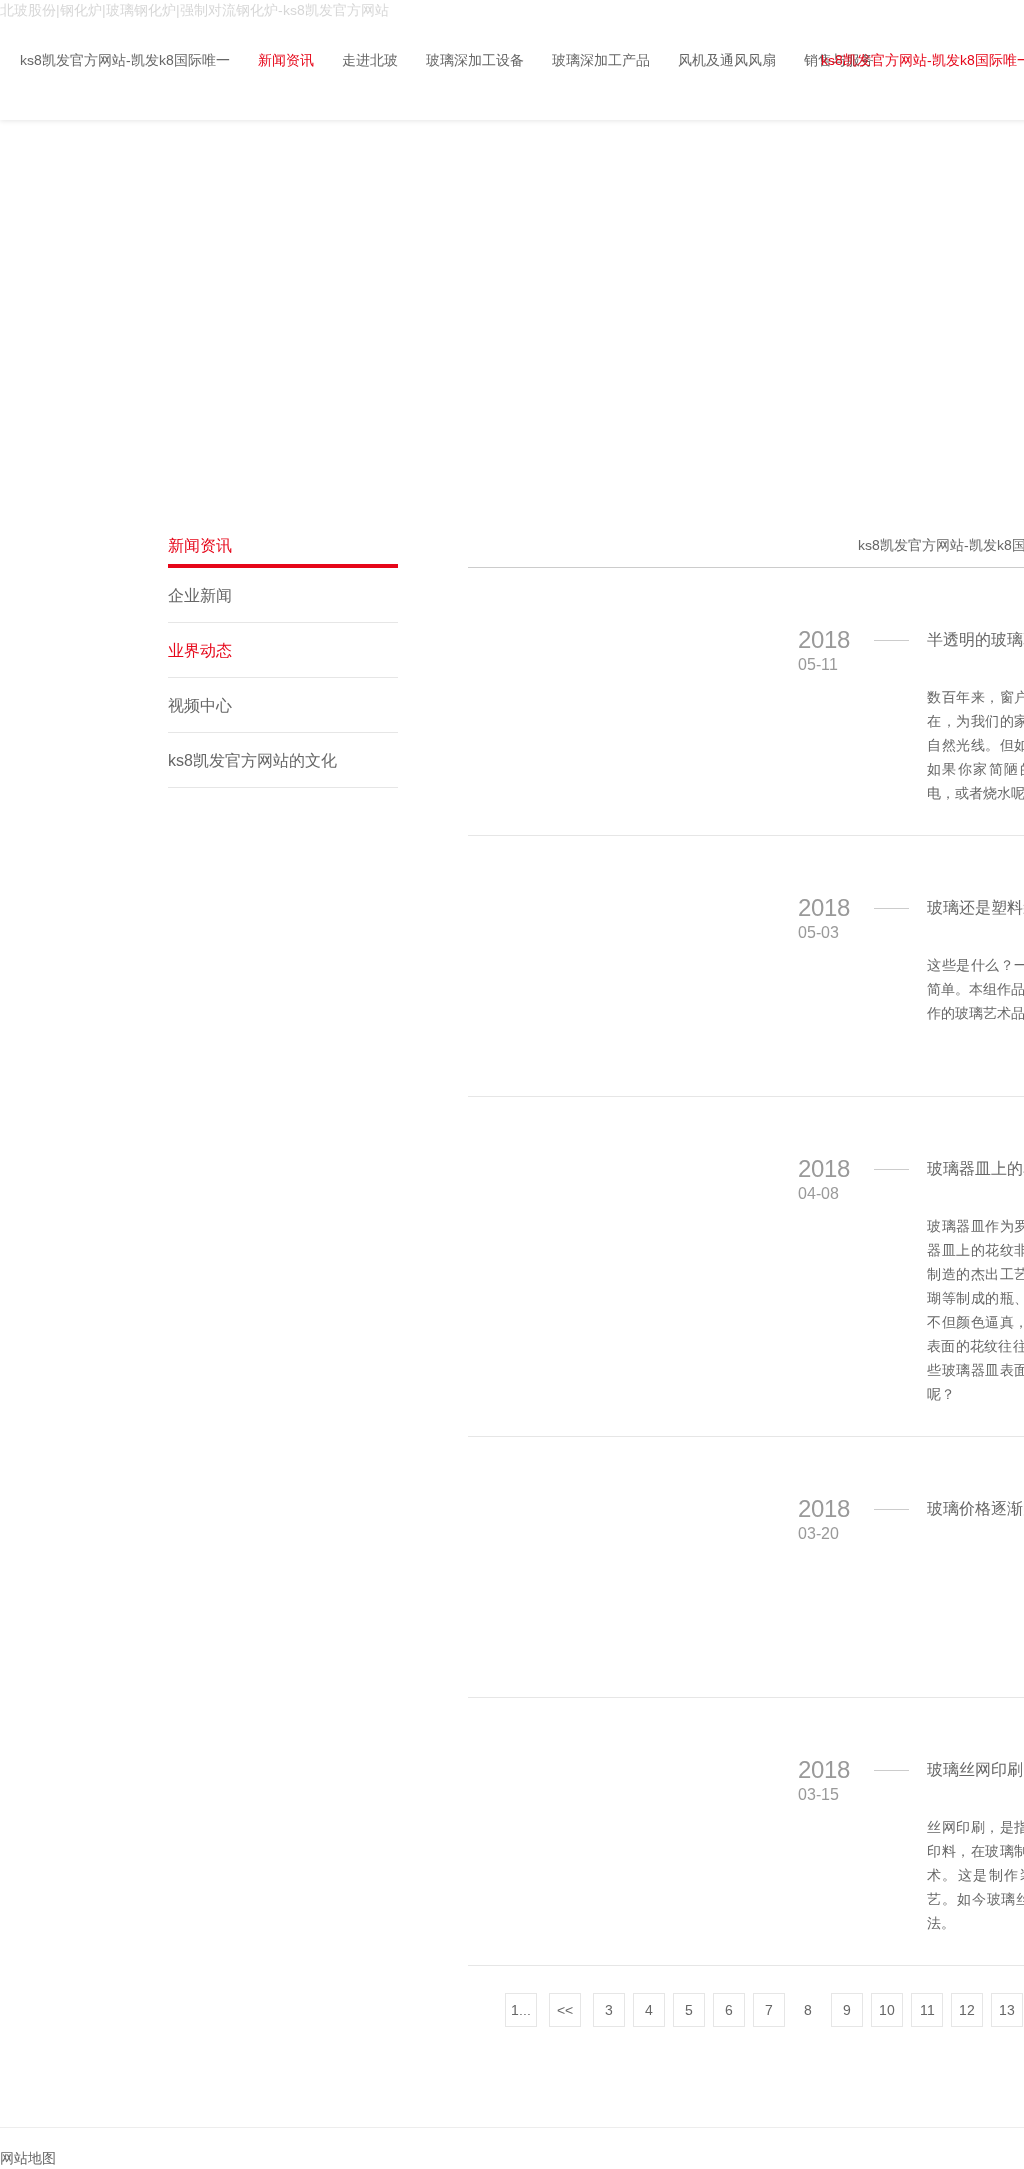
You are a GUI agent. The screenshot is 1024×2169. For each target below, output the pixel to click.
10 (887, 2010)
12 (967, 2010)
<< (565, 2010)
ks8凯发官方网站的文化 (252, 760)
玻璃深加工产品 (601, 60)
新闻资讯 (286, 60)
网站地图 (28, 2158)
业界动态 (200, 650)
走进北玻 (370, 60)
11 (927, 2010)
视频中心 (200, 705)
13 (1007, 2010)
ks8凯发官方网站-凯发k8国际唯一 (125, 60)
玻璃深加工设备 (475, 60)
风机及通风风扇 (727, 60)
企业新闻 (200, 595)
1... (521, 2010)
